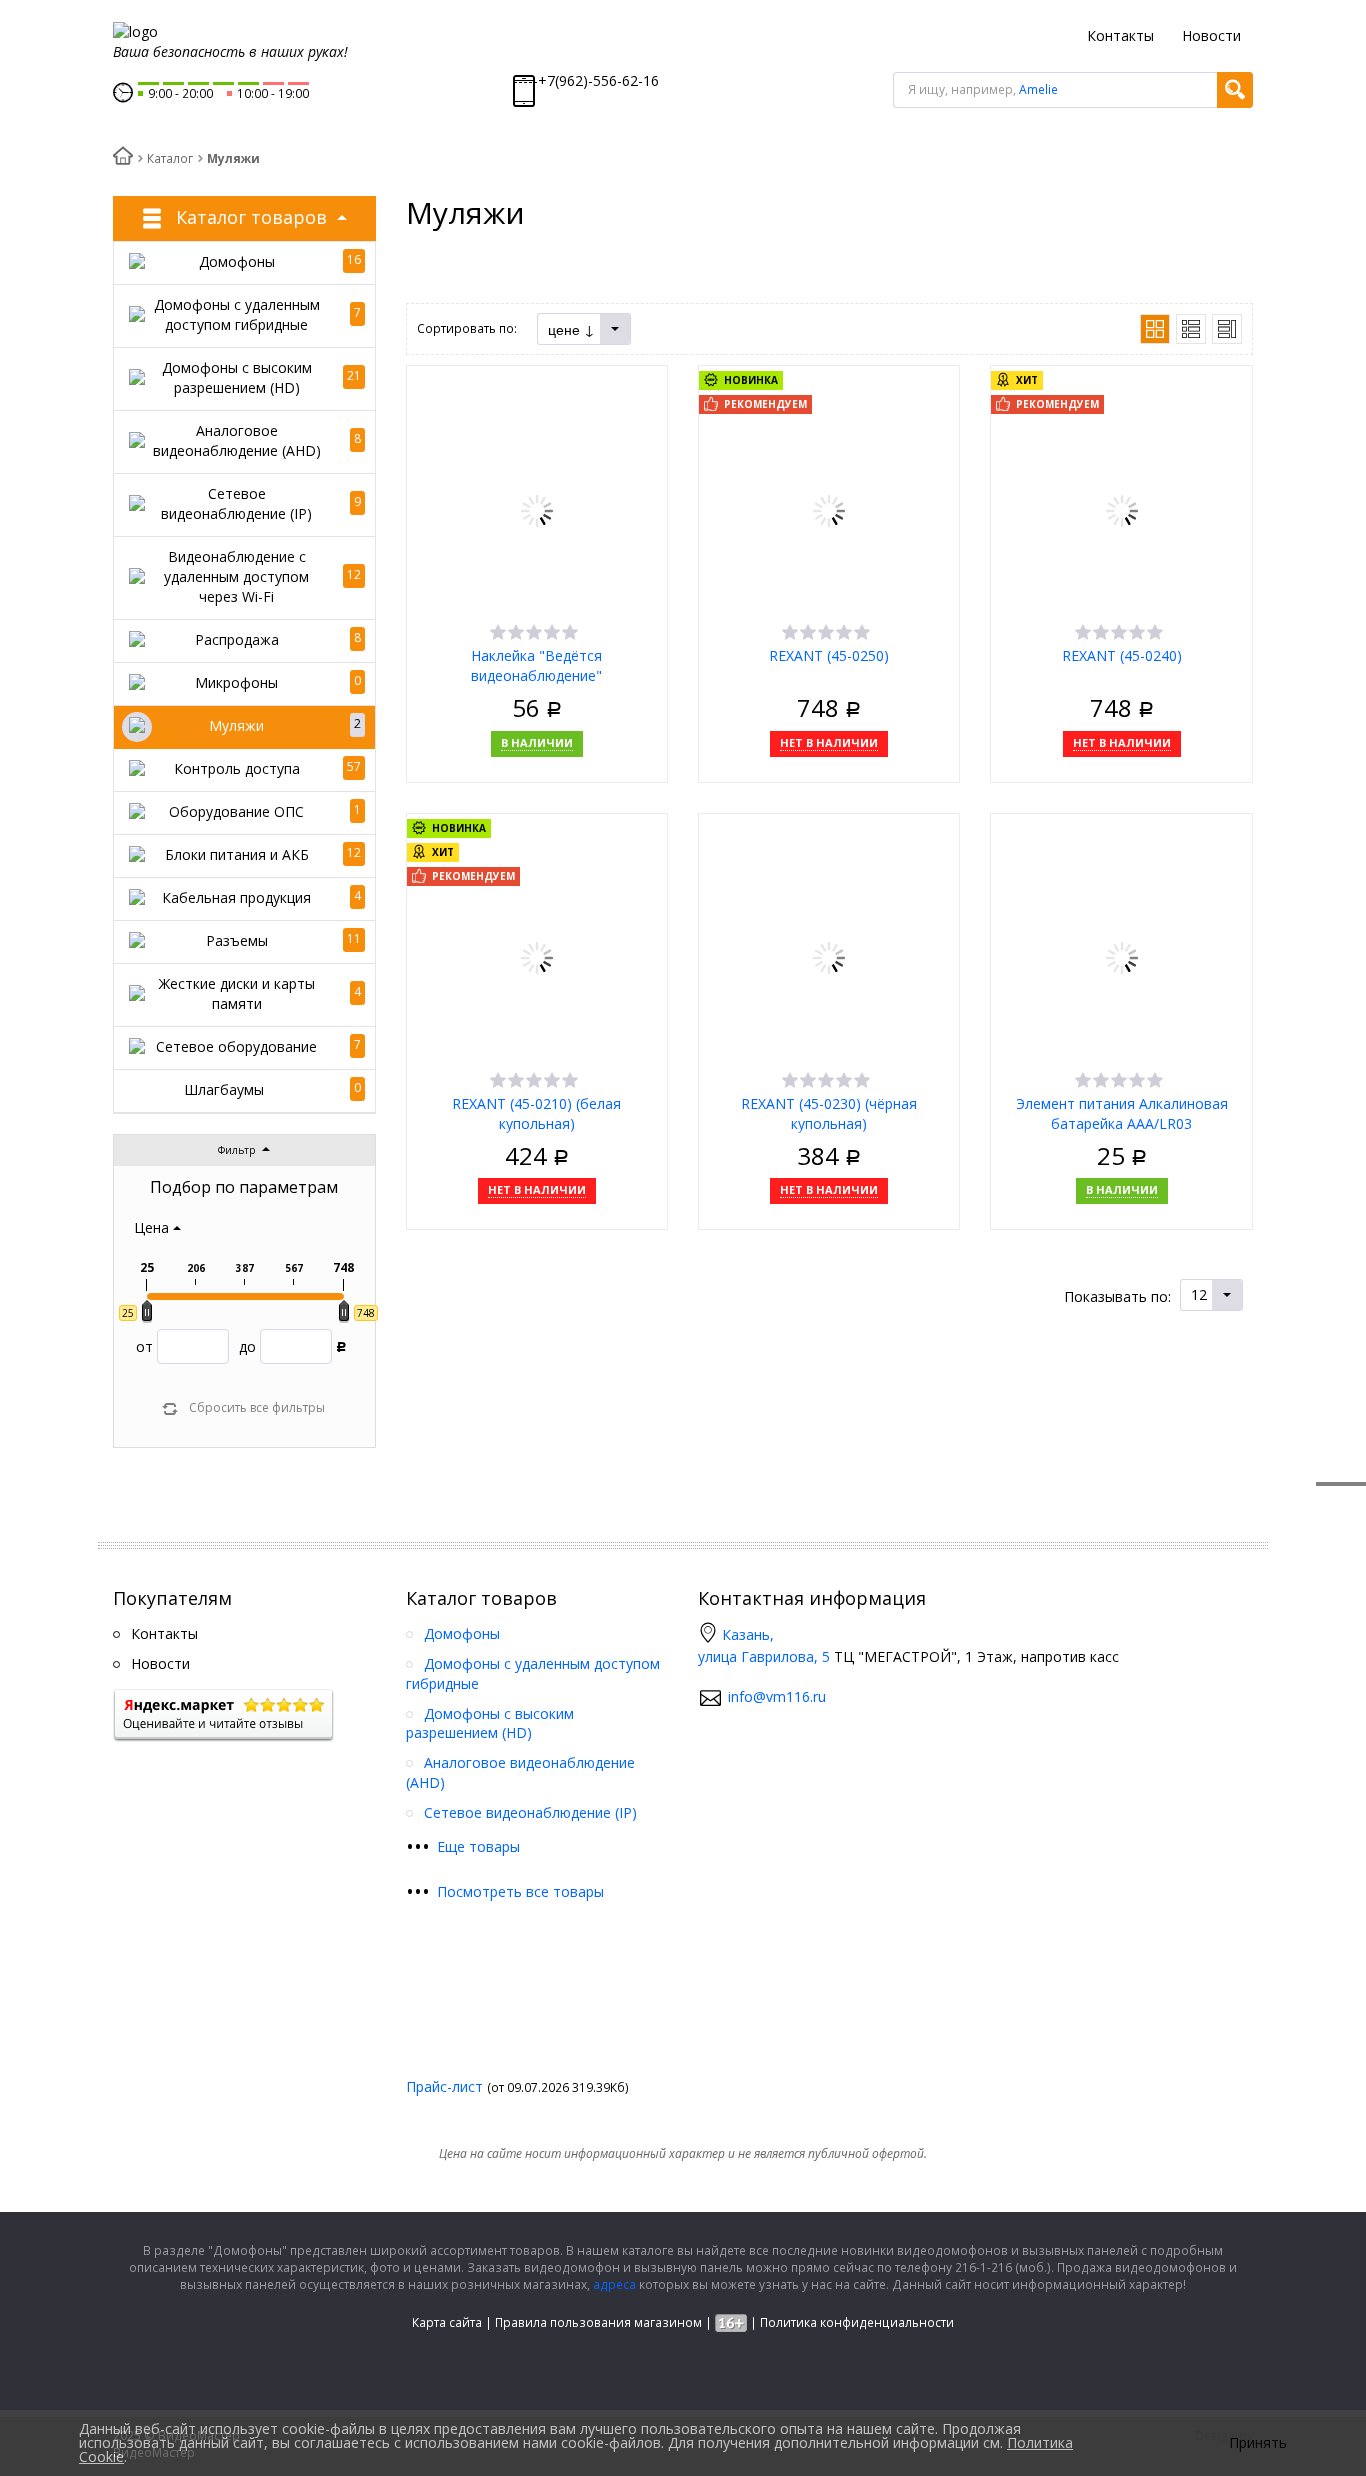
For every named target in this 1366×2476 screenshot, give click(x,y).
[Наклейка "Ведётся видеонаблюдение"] (537, 508)
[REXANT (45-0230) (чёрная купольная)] (829, 956)
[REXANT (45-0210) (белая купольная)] (537, 956)
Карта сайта (447, 2322)
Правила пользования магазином (598, 2322)
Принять (1258, 2443)
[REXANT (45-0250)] (829, 508)
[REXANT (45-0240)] (1122, 508)
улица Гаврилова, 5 (764, 1656)
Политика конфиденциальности (857, 2322)
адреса (614, 2284)
